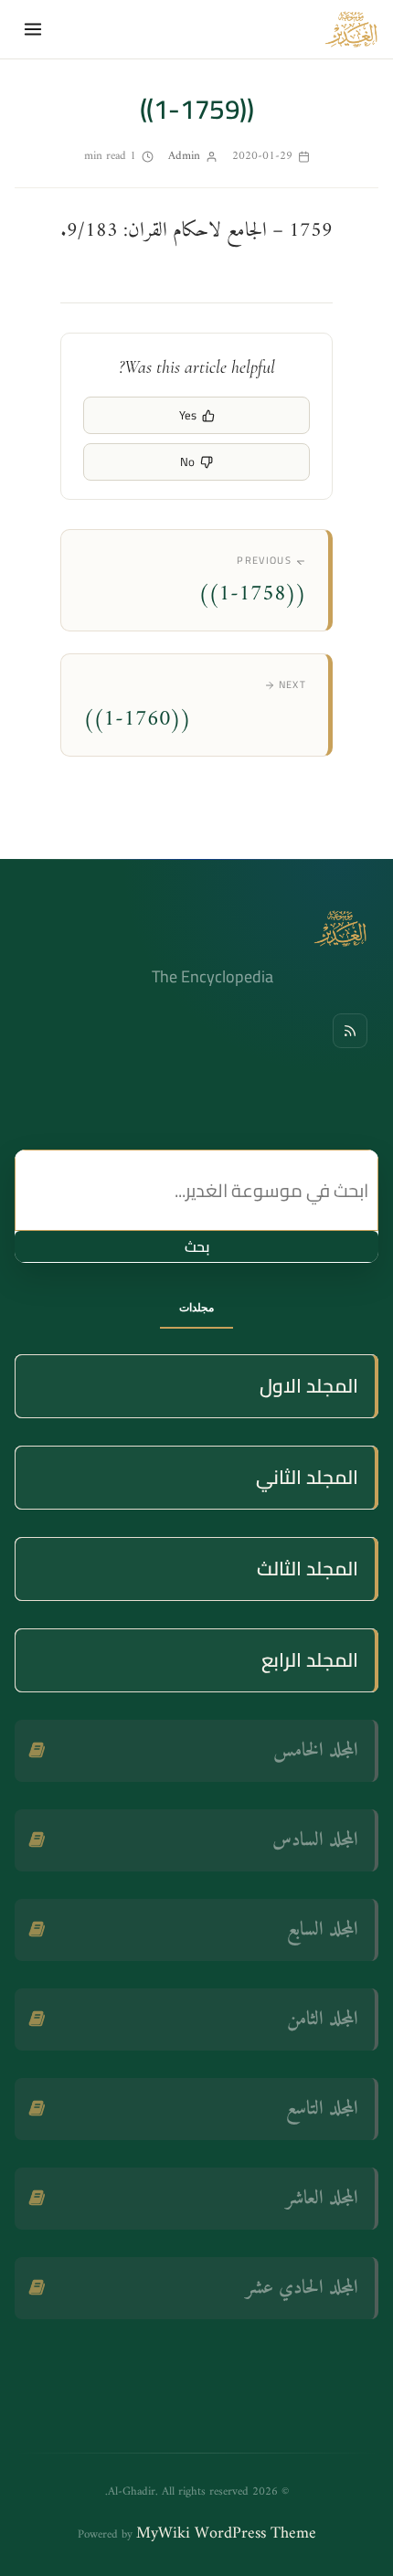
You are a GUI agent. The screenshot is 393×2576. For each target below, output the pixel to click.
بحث (197, 1246)
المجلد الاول (309, 1386)
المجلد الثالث (308, 1569)
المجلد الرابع (310, 1660)
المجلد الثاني (307, 1477)
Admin (184, 156)
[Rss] (350, 1031)
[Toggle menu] (33, 29)
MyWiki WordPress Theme (226, 2534)
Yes (188, 415)
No (187, 461)
